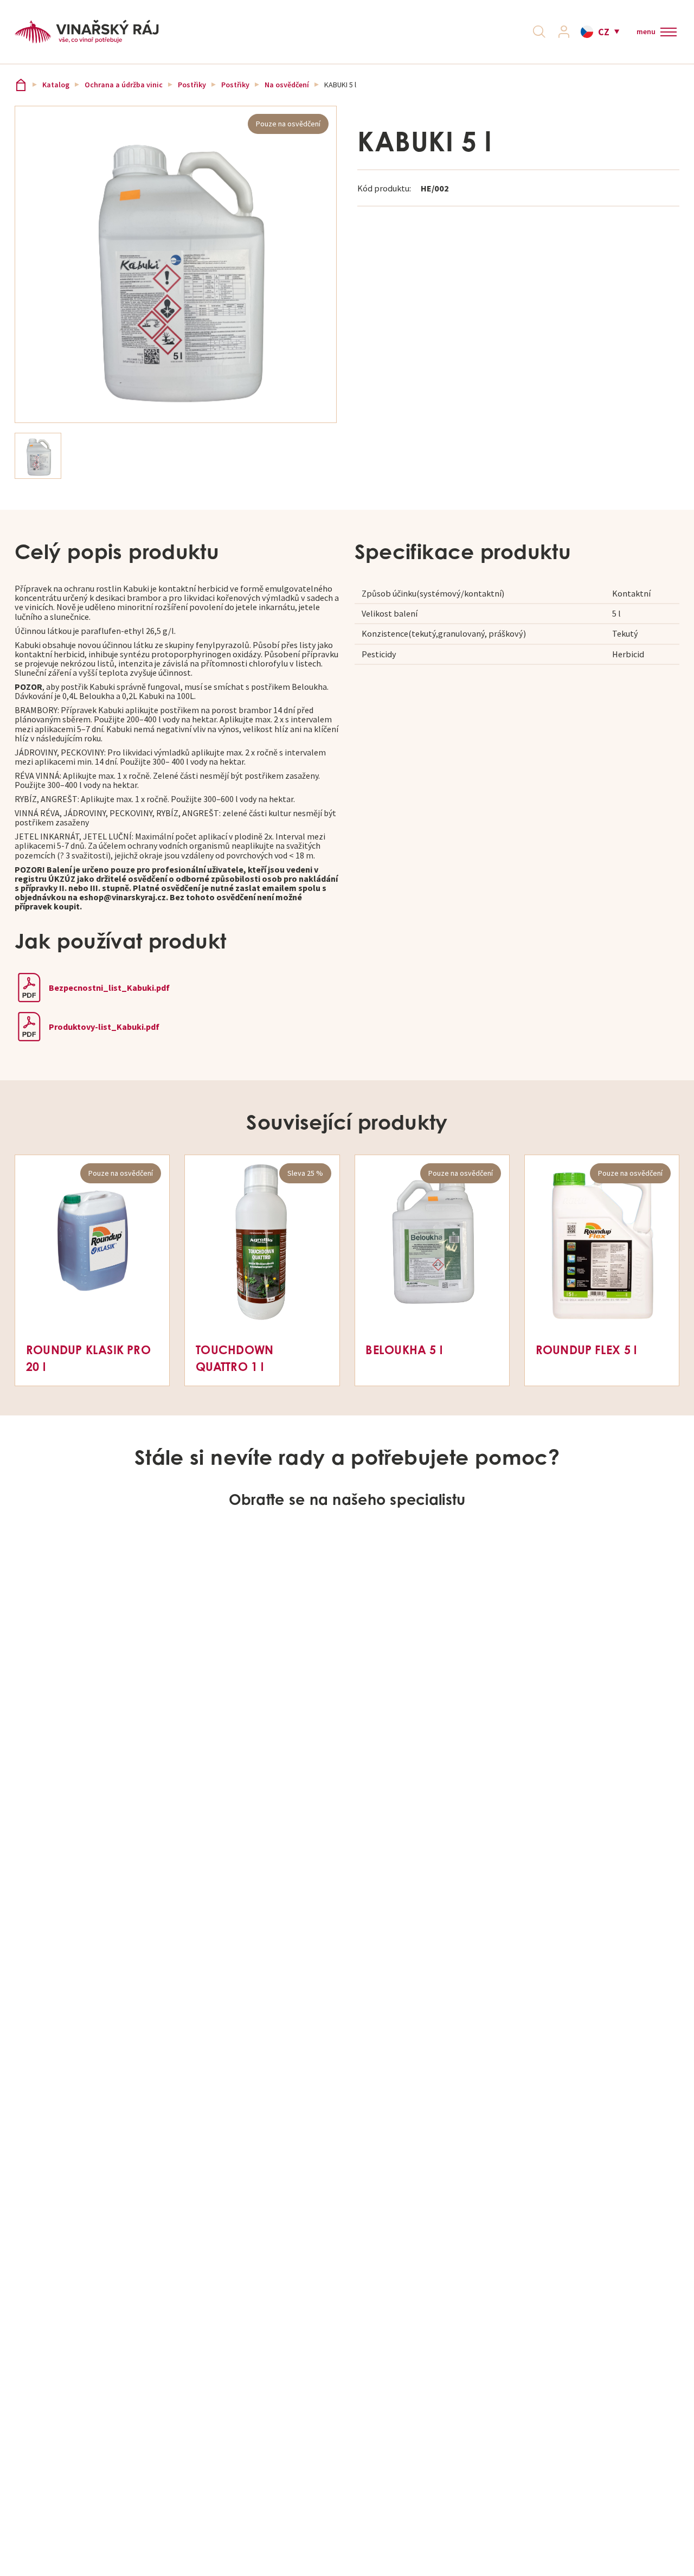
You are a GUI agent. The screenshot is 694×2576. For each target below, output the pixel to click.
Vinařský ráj (21, 85)
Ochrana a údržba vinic (124, 85)
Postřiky (192, 85)
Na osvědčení (287, 85)
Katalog (56, 85)
